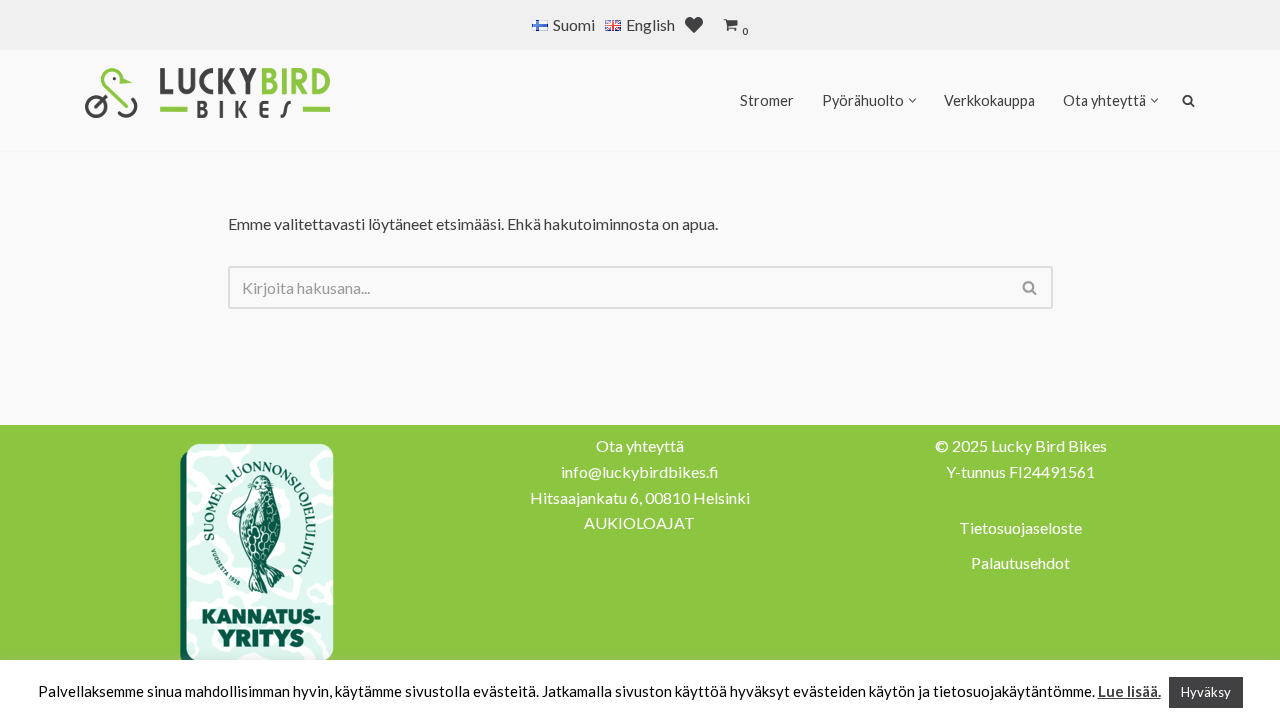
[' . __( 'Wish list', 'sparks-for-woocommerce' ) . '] (694, 25)
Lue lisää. (1129, 691)
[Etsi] (1030, 287)
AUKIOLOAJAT (639, 522)
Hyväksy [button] (1206, 692)
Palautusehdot (1020, 562)
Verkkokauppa (989, 100)
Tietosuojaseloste (1020, 527)
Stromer (767, 100)
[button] (912, 100)
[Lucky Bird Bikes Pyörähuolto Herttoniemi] (207, 93)
